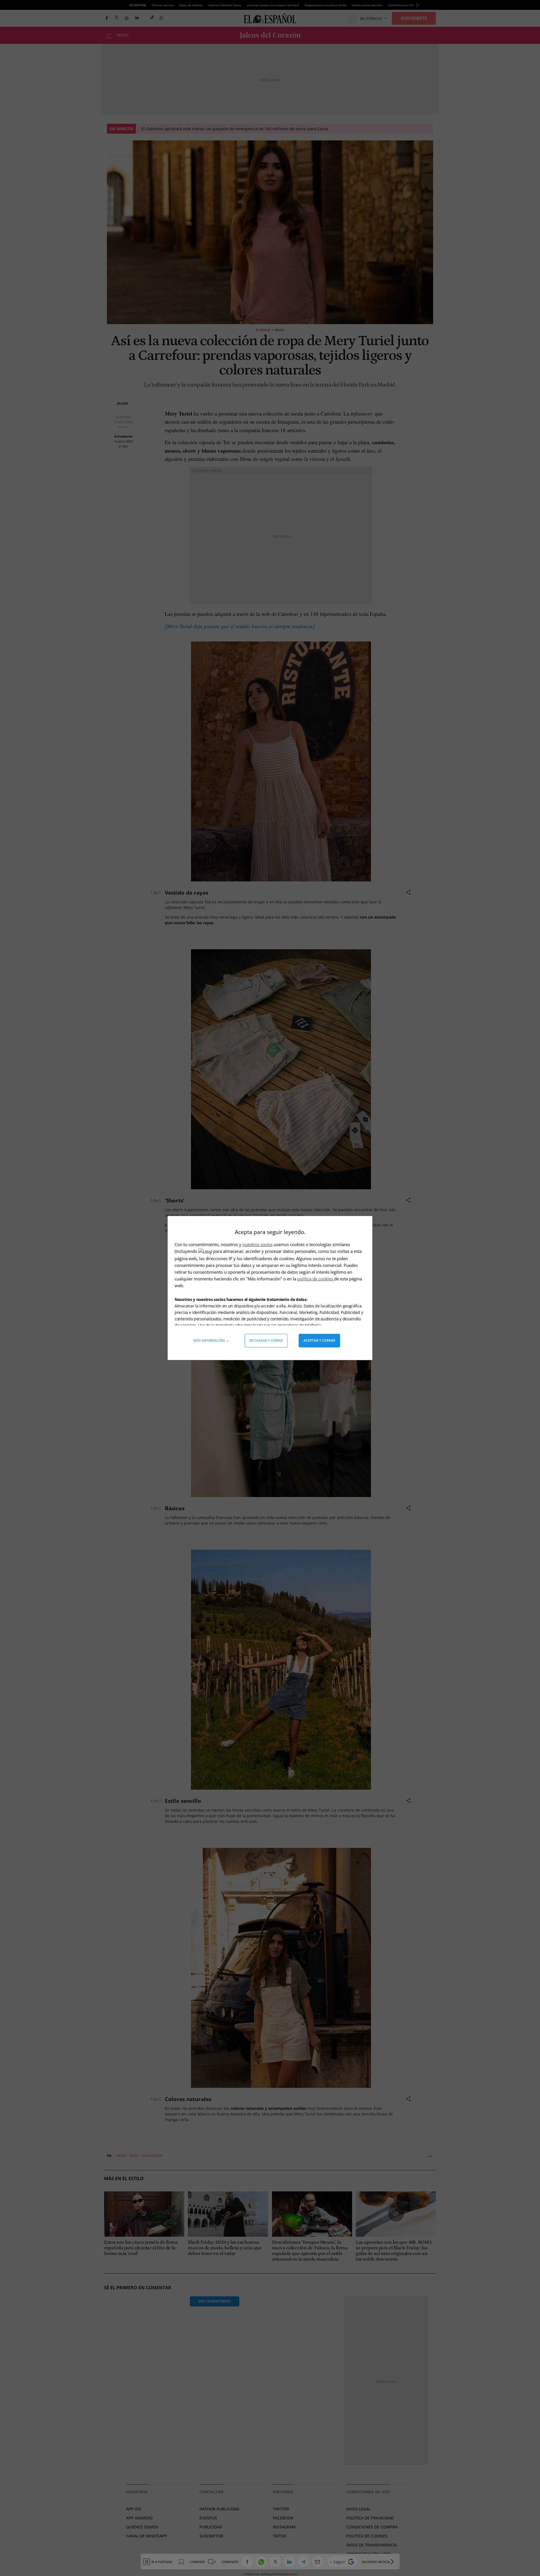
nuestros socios (257, 1244)
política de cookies (316, 1279)
